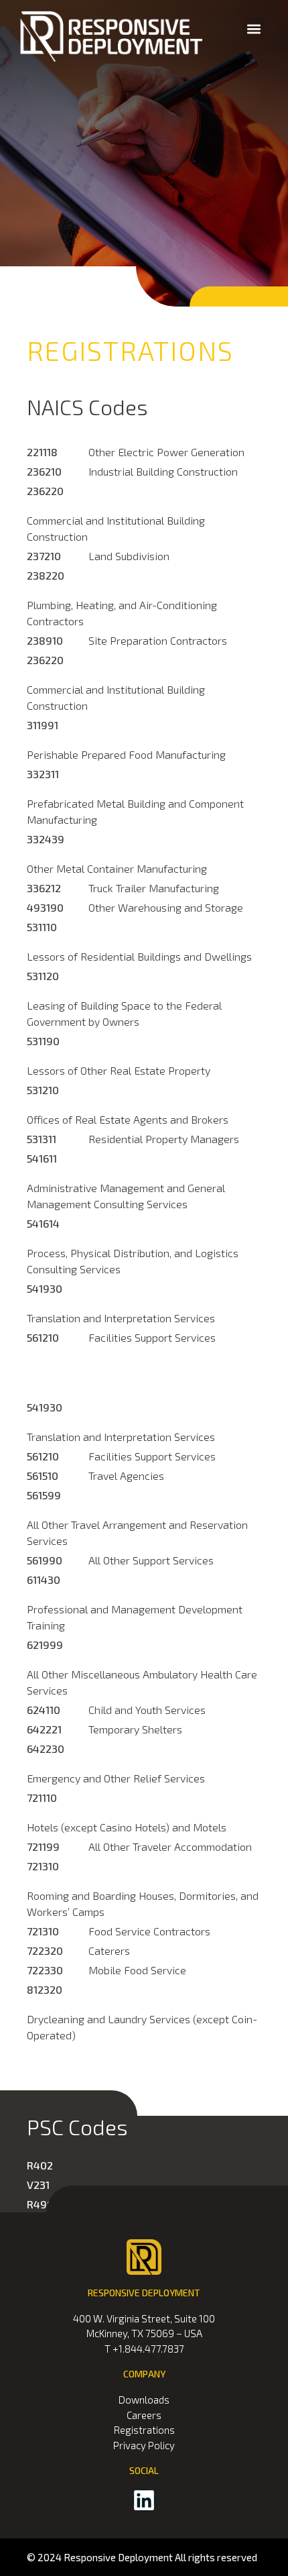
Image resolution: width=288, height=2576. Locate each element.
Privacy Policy (144, 2445)
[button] (254, 29)
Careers (144, 2415)
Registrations (144, 2430)
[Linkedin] (144, 2500)
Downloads (144, 2400)
